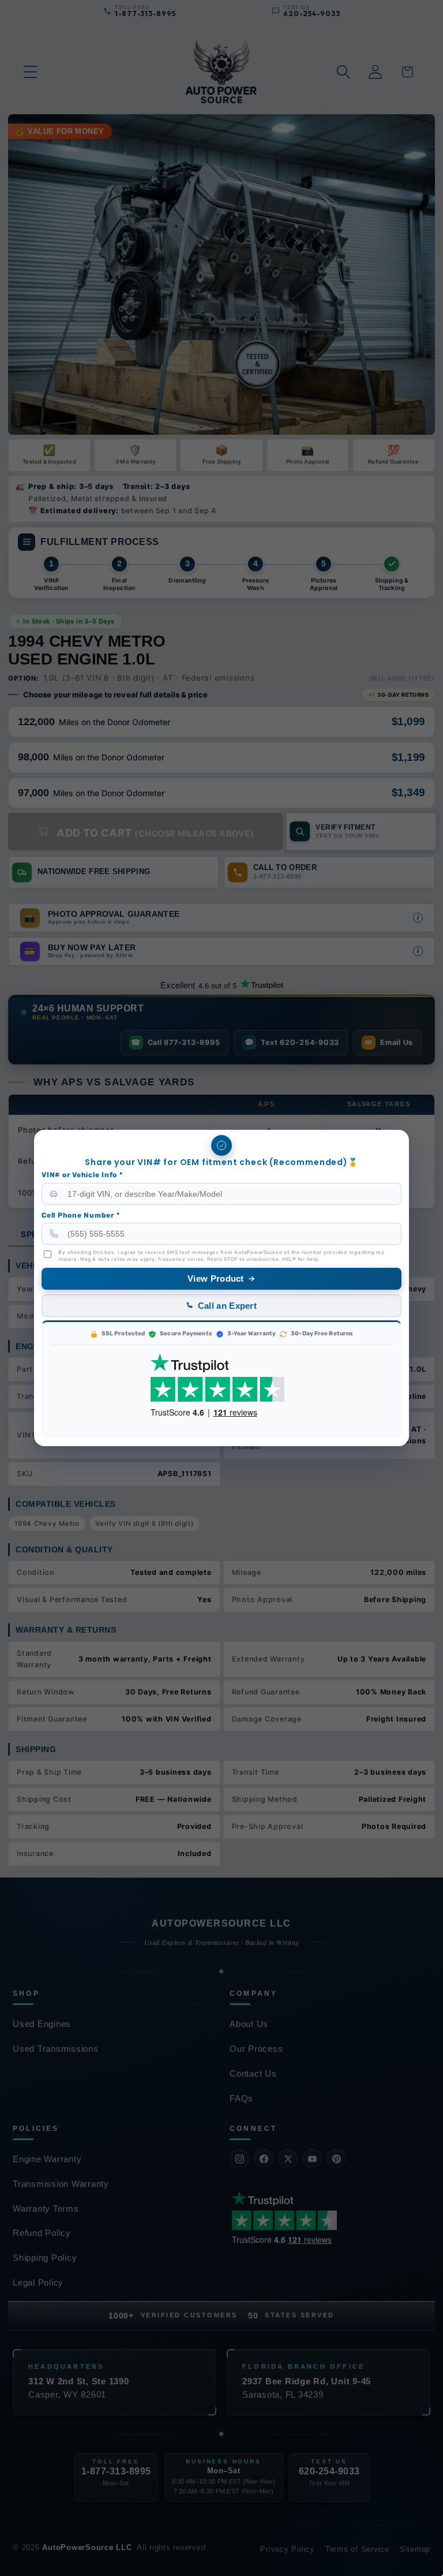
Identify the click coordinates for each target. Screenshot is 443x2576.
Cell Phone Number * (80, 1215)
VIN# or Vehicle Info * (82, 1175)
